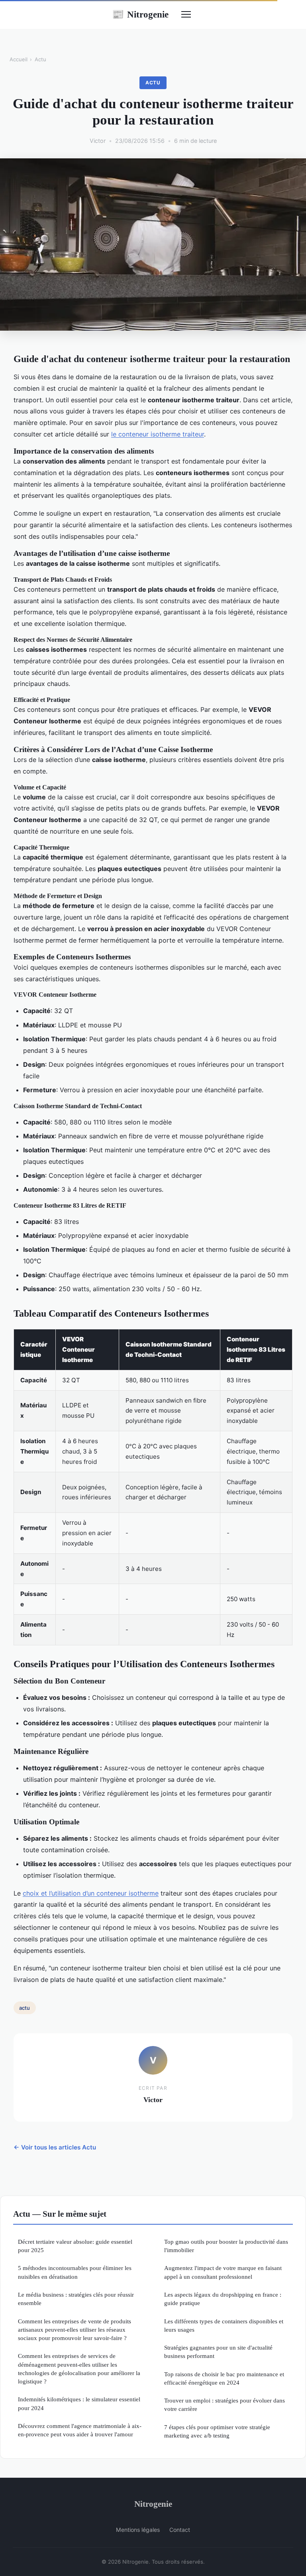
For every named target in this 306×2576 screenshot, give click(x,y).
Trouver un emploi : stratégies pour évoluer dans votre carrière (225, 2405)
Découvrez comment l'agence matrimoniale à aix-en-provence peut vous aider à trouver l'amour (80, 2430)
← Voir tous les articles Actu (55, 2147)
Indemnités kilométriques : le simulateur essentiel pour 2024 (79, 2403)
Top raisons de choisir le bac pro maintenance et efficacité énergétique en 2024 (224, 2378)
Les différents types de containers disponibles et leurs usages (224, 2325)
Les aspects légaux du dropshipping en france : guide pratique (223, 2299)
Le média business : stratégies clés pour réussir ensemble (76, 2299)
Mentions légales (138, 2530)
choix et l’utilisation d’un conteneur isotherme (91, 1893)
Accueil (19, 59)
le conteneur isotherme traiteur (158, 434)
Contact (180, 2530)
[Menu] (186, 14)
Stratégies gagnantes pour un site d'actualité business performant (218, 2352)
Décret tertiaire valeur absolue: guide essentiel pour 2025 (75, 2246)
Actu (40, 59)
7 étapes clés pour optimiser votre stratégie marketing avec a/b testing (217, 2431)
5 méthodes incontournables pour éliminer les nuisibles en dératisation (75, 2272)
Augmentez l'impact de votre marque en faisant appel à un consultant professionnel (223, 2272)
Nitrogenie (140, 14)
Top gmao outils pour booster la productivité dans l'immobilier (226, 2246)
